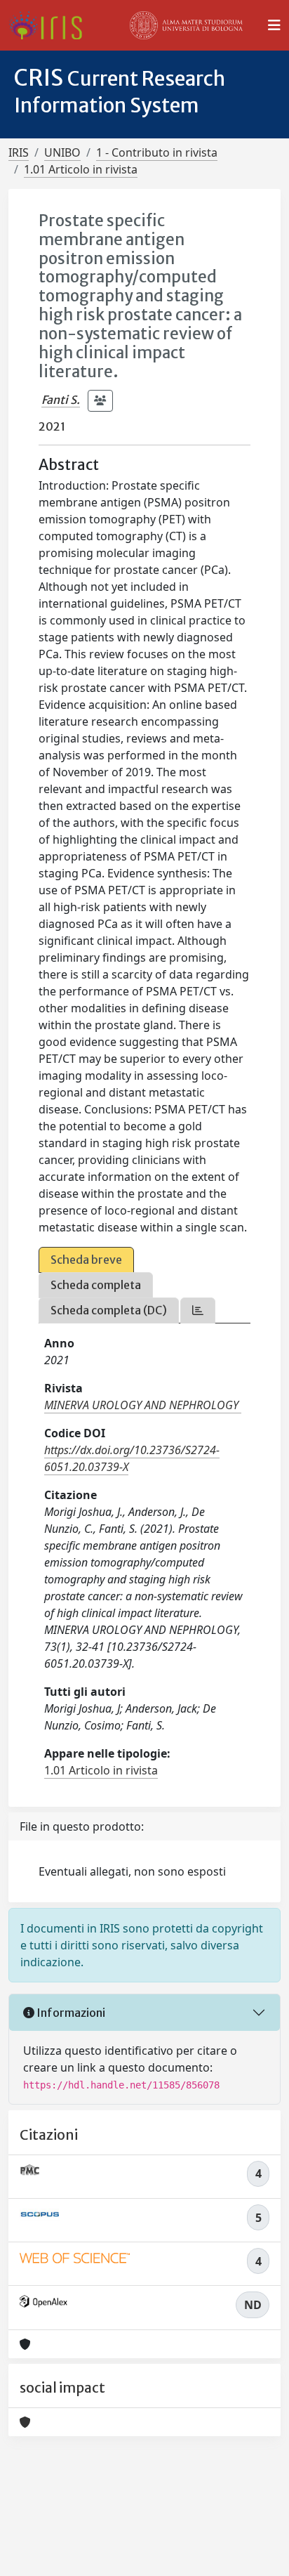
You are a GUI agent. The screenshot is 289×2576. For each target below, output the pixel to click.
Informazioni (70, 2013)
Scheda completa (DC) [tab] (109, 1310)
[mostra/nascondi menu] (274, 25)
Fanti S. (61, 400)
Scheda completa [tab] (96, 1285)
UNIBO (62, 152)
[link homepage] (51, 25)
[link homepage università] (187, 25)
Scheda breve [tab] (86, 1260)
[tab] (198, 1310)
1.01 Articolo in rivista (81, 169)
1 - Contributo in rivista (157, 152)
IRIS (19, 152)
